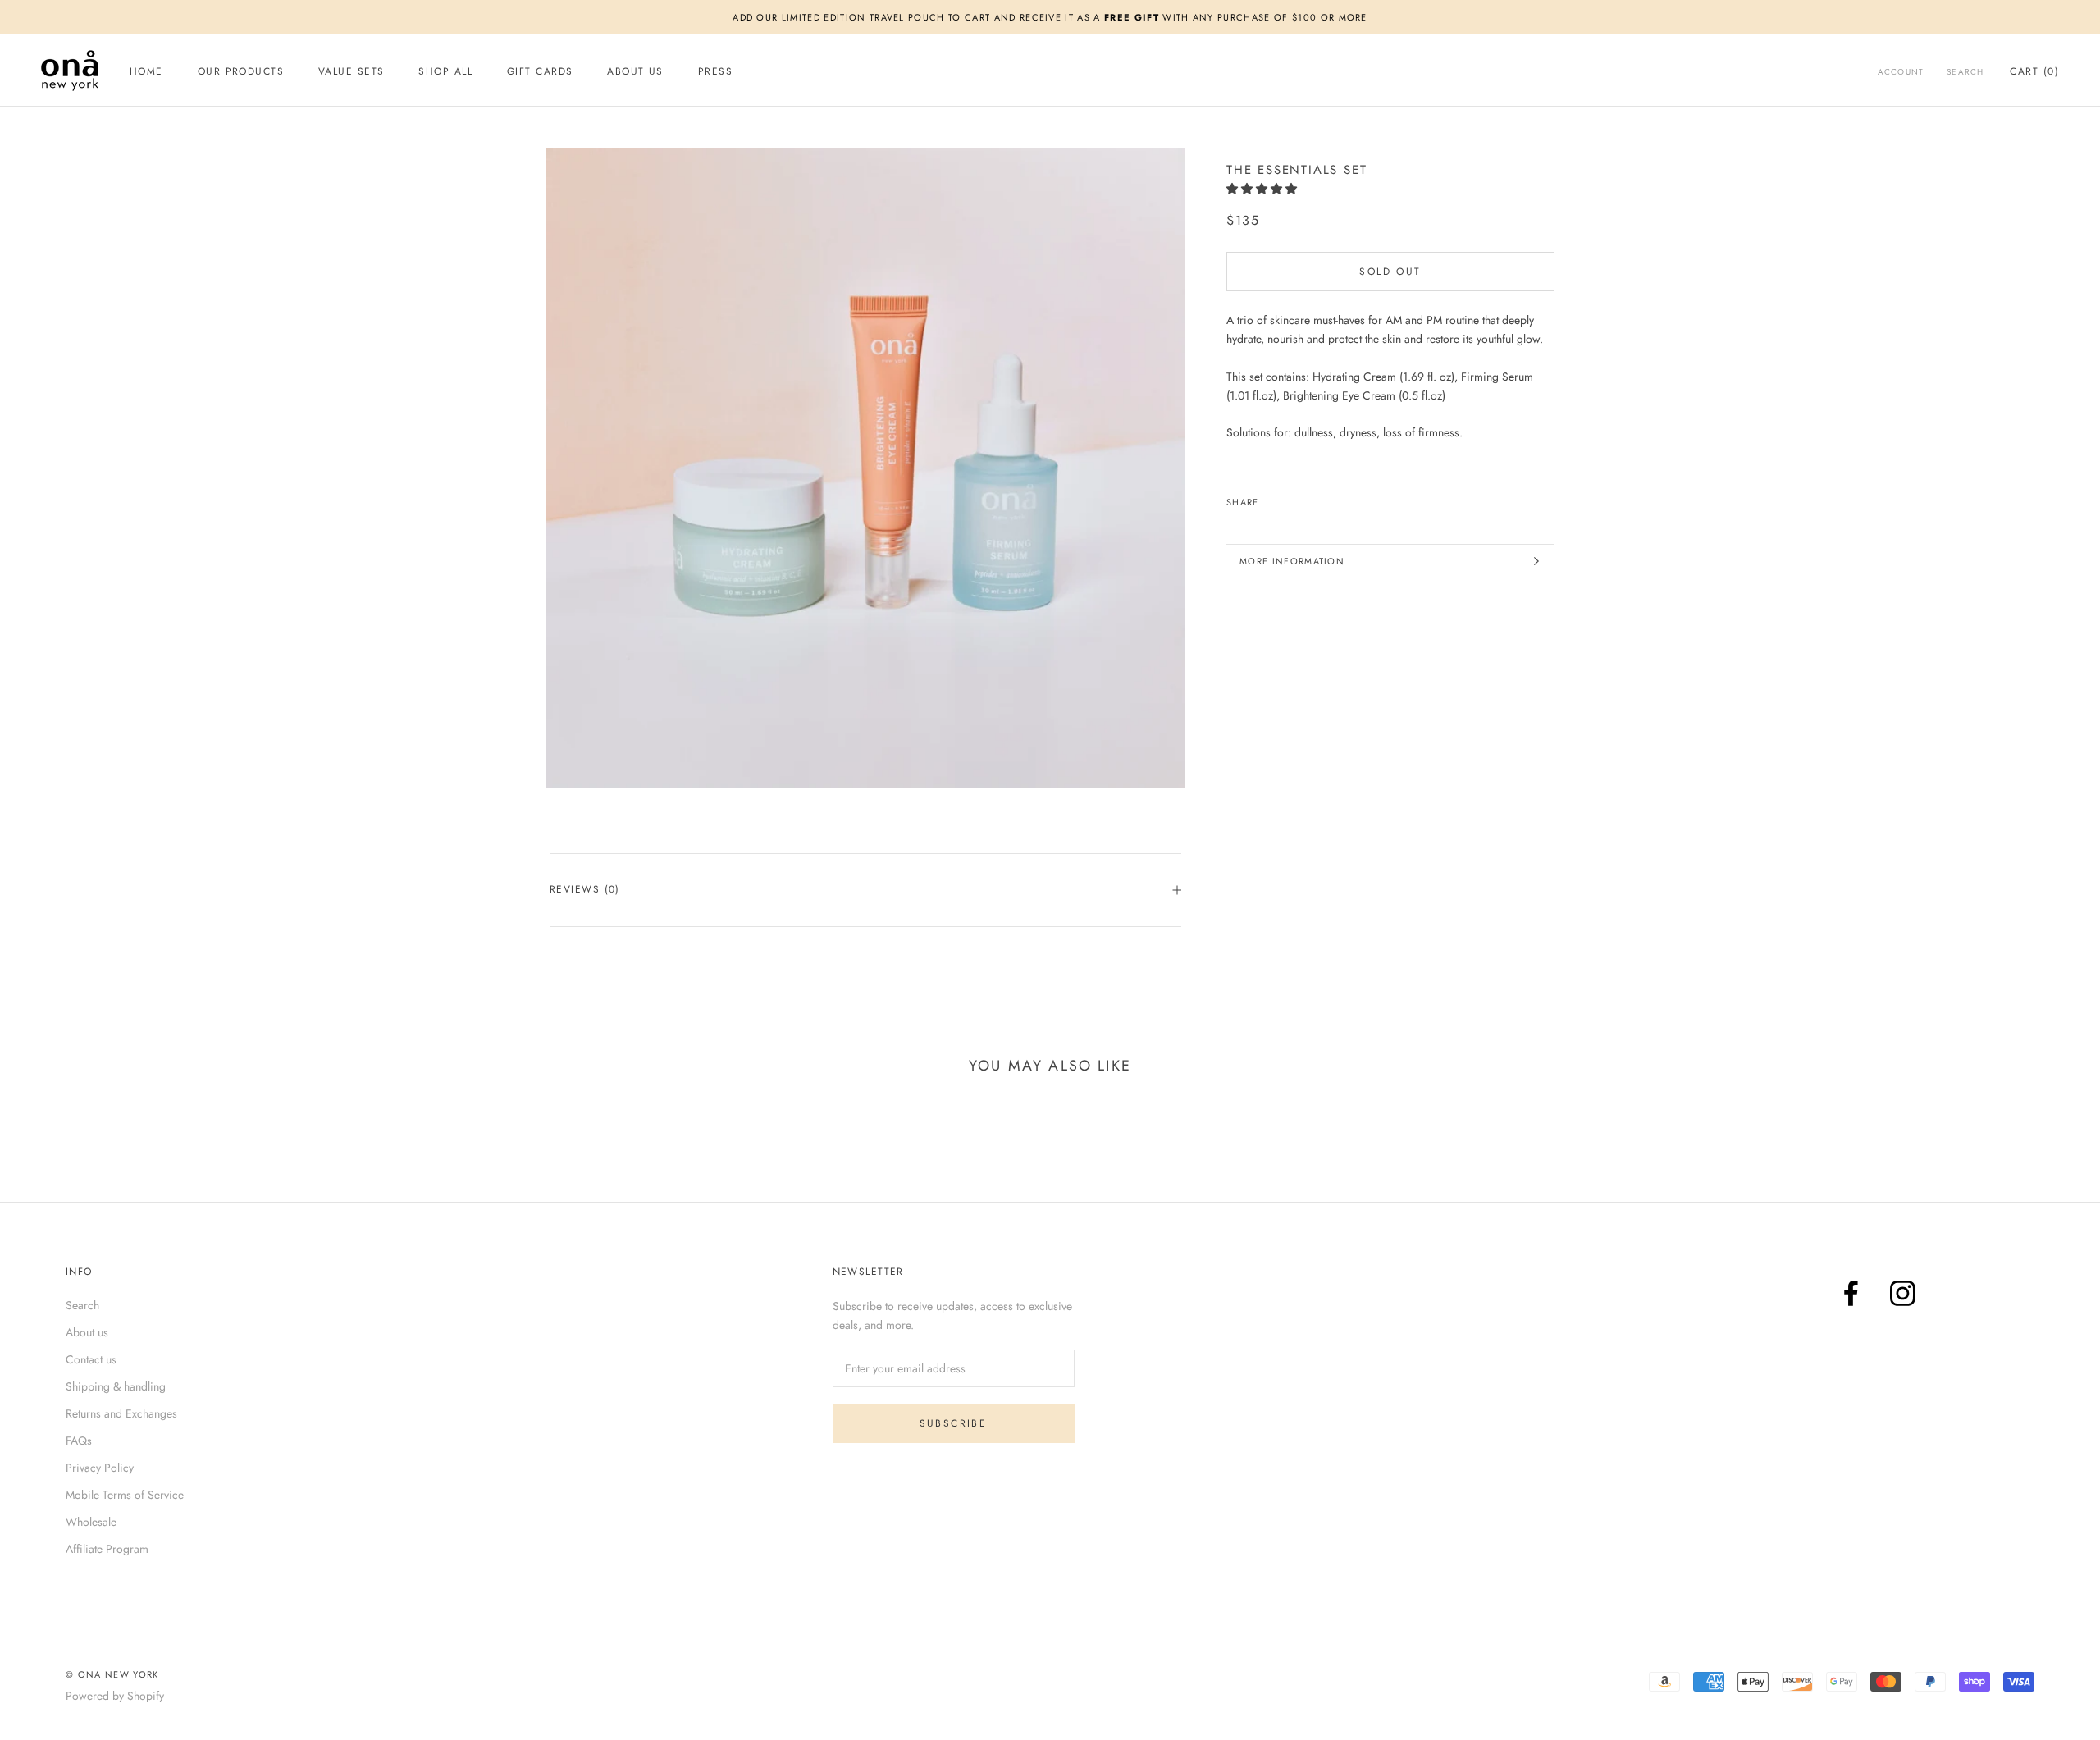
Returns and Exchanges (121, 1413)
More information (1292, 561)
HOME (146, 71)
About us (87, 1332)
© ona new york (112, 1674)
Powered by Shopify (115, 1696)
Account (1901, 72)
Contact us (91, 1359)
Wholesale (91, 1522)
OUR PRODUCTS (241, 71)
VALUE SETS (351, 71)
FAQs (79, 1441)
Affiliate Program (107, 1549)
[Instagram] (1903, 1293)
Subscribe (954, 1423)
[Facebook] (1851, 1293)
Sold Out (1390, 272)
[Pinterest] (1308, 498)
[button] (1263, 189)
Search (1965, 72)
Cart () (2034, 71)
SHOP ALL (445, 71)
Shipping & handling (116, 1386)
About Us (635, 71)
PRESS (715, 71)
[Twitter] (1286, 498)
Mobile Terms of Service (125, 1495)
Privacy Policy (100, 1468)
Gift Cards (540, 71)
